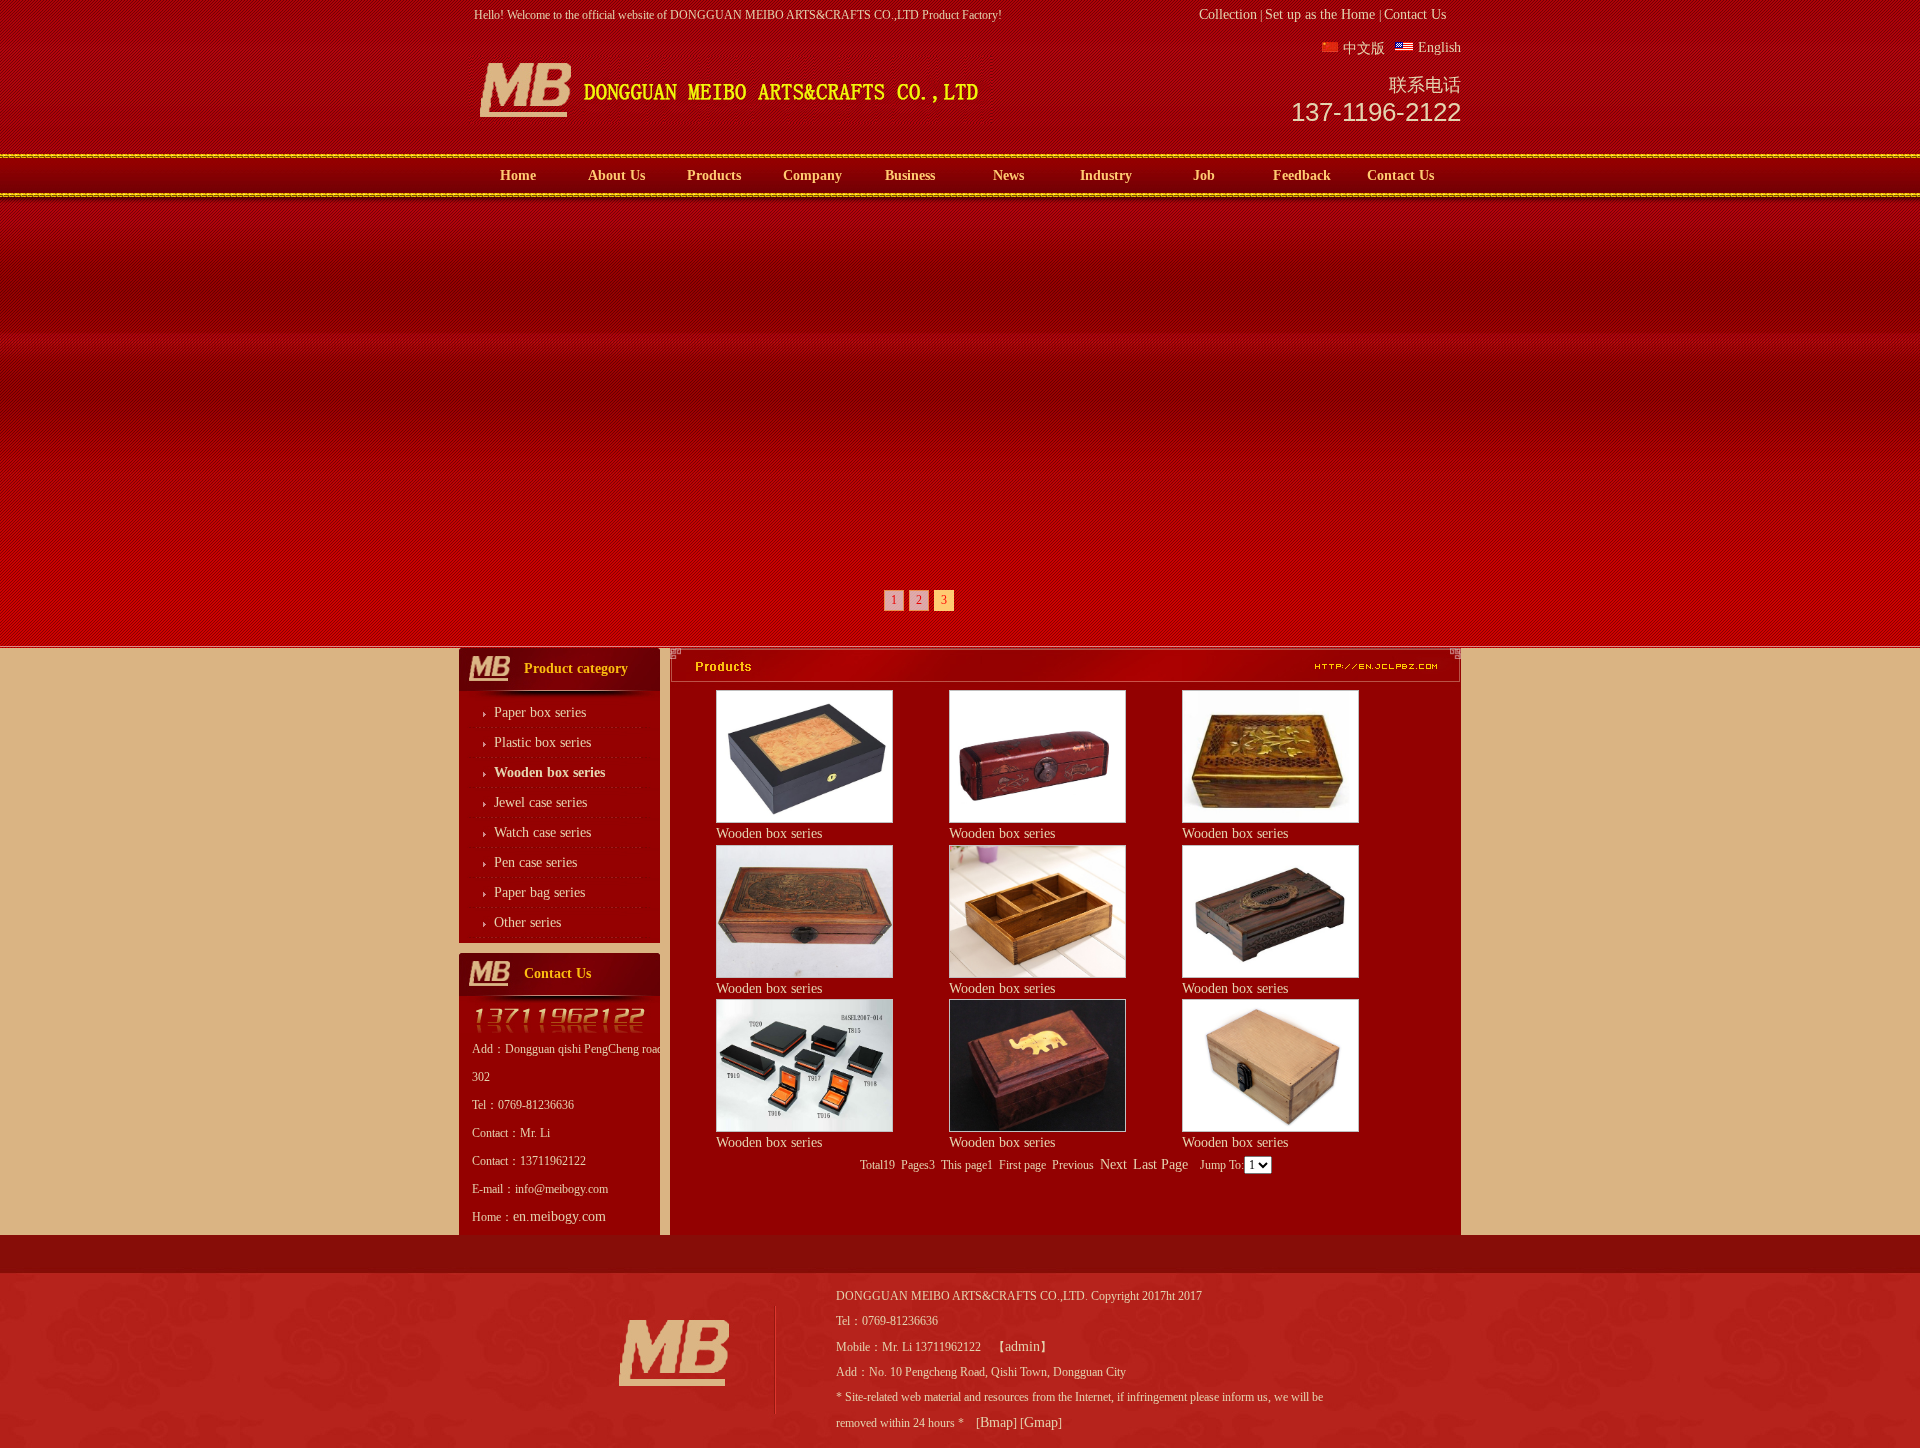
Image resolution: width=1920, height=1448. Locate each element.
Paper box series (540, 712)
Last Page (1160, 1164)
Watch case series (542, 832)
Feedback (1302, 175)
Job (1204, 175)
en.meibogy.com (559, 1216)
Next (1113, 1164)
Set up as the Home (1322, 14)
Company (812, 175)
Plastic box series (542, 742)
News (1008, 175)
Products (714, 175)
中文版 (1364, 48)
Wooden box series (769, 833)
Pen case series (535, 862)
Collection (1228, 14)
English (1439, 47)
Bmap (996, 1422)
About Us (616, 175)
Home (518, 175)
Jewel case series (540, 802)
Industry (1106, 175)
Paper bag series (539, 892)
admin (1022, 1346)
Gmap (1041, 1422)
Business (910, 175)
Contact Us (1415, 14)
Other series (527, 922)
